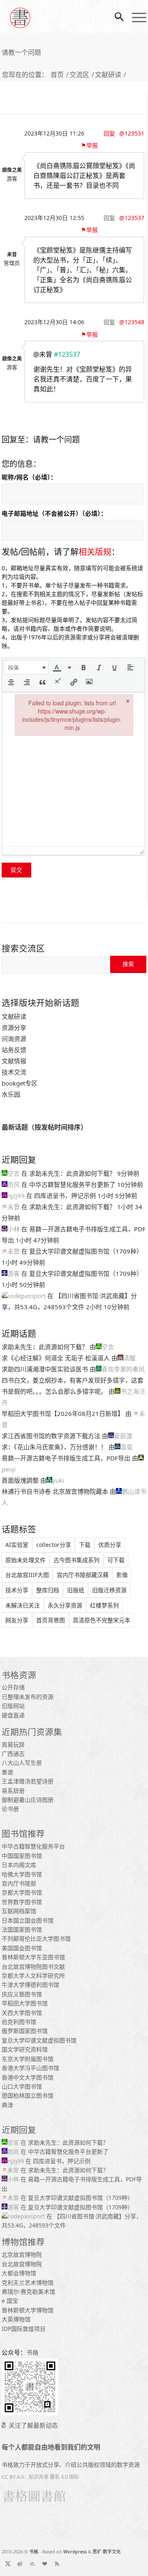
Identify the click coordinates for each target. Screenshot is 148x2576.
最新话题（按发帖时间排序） (44, 1127)
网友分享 (17, 1620)
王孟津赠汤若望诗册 (28, 1781)
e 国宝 (10, 2301)
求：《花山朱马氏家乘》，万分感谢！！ (54, 1447)
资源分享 (14, 1027)
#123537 (67, 354)
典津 (7, 2105)
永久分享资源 (65, 1605)
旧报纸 (76, 1590)
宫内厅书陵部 (19, 1883)
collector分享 (54, 1545)
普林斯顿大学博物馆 (28, 2310)
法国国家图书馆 (22, 1929)
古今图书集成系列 (76, 1560)
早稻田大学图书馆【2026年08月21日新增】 (63, 1413)
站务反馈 (14, 1050)
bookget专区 (20, 1083)
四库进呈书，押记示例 (65, 1196)
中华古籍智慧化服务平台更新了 (72, 1184)
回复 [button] (109, 133)
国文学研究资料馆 (25, 2049)
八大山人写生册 (22, 1763)
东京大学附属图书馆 (28, 2059)
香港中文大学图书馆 (28, 2077)
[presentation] (26, 667)
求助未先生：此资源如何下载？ (72, 1173)
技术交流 (14, 1072)
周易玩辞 (13, 1744)
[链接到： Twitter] (8, 2564)
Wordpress (75, 2551)
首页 (57, 75)
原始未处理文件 (25, 1560)
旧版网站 (13, 1706)
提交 (16, 870)
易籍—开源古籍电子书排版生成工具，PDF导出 (66, 1458)
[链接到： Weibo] (20, 2564)
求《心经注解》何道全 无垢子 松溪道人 (56, 1358)
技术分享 (17, 1590)
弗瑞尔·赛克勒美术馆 (28, 2292)
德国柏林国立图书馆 (28, 2095)
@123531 (132, 133)
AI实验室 (17, 1545)
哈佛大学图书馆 (22, 1874)
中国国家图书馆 (22, 1856)
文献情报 (14, 1061)
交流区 (79, 75)
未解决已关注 (23, 1605)
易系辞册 (13, 1791)
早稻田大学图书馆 (25, 2003)
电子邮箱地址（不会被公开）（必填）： (54, 513)
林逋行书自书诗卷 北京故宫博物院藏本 (55, 1491)
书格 (34, 2551)
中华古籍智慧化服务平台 (33, 1846)
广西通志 (13, 1754)
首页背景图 (51, 1620)
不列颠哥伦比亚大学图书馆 (36, 1938)
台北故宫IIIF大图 (27, 1575)
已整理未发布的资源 (28, 1697)
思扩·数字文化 (107, 2551)
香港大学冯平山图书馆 (30, 2068)
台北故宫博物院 (22, 2264)
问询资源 (14, 1039)
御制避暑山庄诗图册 (28, 1800)
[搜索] (115, 16)
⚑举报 (92, 145)
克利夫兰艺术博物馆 (28, 2282)
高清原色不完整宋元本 (102, 1620)
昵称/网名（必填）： (29, 477)
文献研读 (108, 75)
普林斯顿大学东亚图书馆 (33, 1957)
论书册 (10, 1809)
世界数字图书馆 (22, 1902)
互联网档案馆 (19, 1911)
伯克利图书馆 (19, 2022)
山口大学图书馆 (22, 2086)
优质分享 (110, 1545)
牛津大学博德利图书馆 (30, 1985)
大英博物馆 (16, 2319)
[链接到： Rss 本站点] (57, 2564)
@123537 (132, 218)
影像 (122, 1575)
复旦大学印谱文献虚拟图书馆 (39, 2040)
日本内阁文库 (19, 1865)
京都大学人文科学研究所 (33, 1976)
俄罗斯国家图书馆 (25, 2031)
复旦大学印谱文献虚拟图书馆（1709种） (86, 1251)
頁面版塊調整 (20, 1480)
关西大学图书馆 (22, 2013)
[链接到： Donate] (45, 2564)
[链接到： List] (32, 2564)
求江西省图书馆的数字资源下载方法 (51, 1436)
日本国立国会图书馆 (28, 1920)
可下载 (116, 1560)
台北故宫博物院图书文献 (33, 1967)
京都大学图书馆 (22, 1892)
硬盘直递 (13, 1715)
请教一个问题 (21, 52)
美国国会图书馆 (22, 1948)
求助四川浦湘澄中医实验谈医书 (45, 1369)
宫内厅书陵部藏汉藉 (83, 1575)
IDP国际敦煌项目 (24, 2329)
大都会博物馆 (19, 2273)
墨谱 (7, 1772)
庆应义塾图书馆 (22, 1994)
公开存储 (13, 1687)
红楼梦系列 (104, 1605)
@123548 (132, 322)
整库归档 (48, 1590)
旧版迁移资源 (109, 1590)
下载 (85, 1545)
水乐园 (11, 1094)
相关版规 (95, 552)
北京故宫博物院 (22, 2254)
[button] (26, 667)
